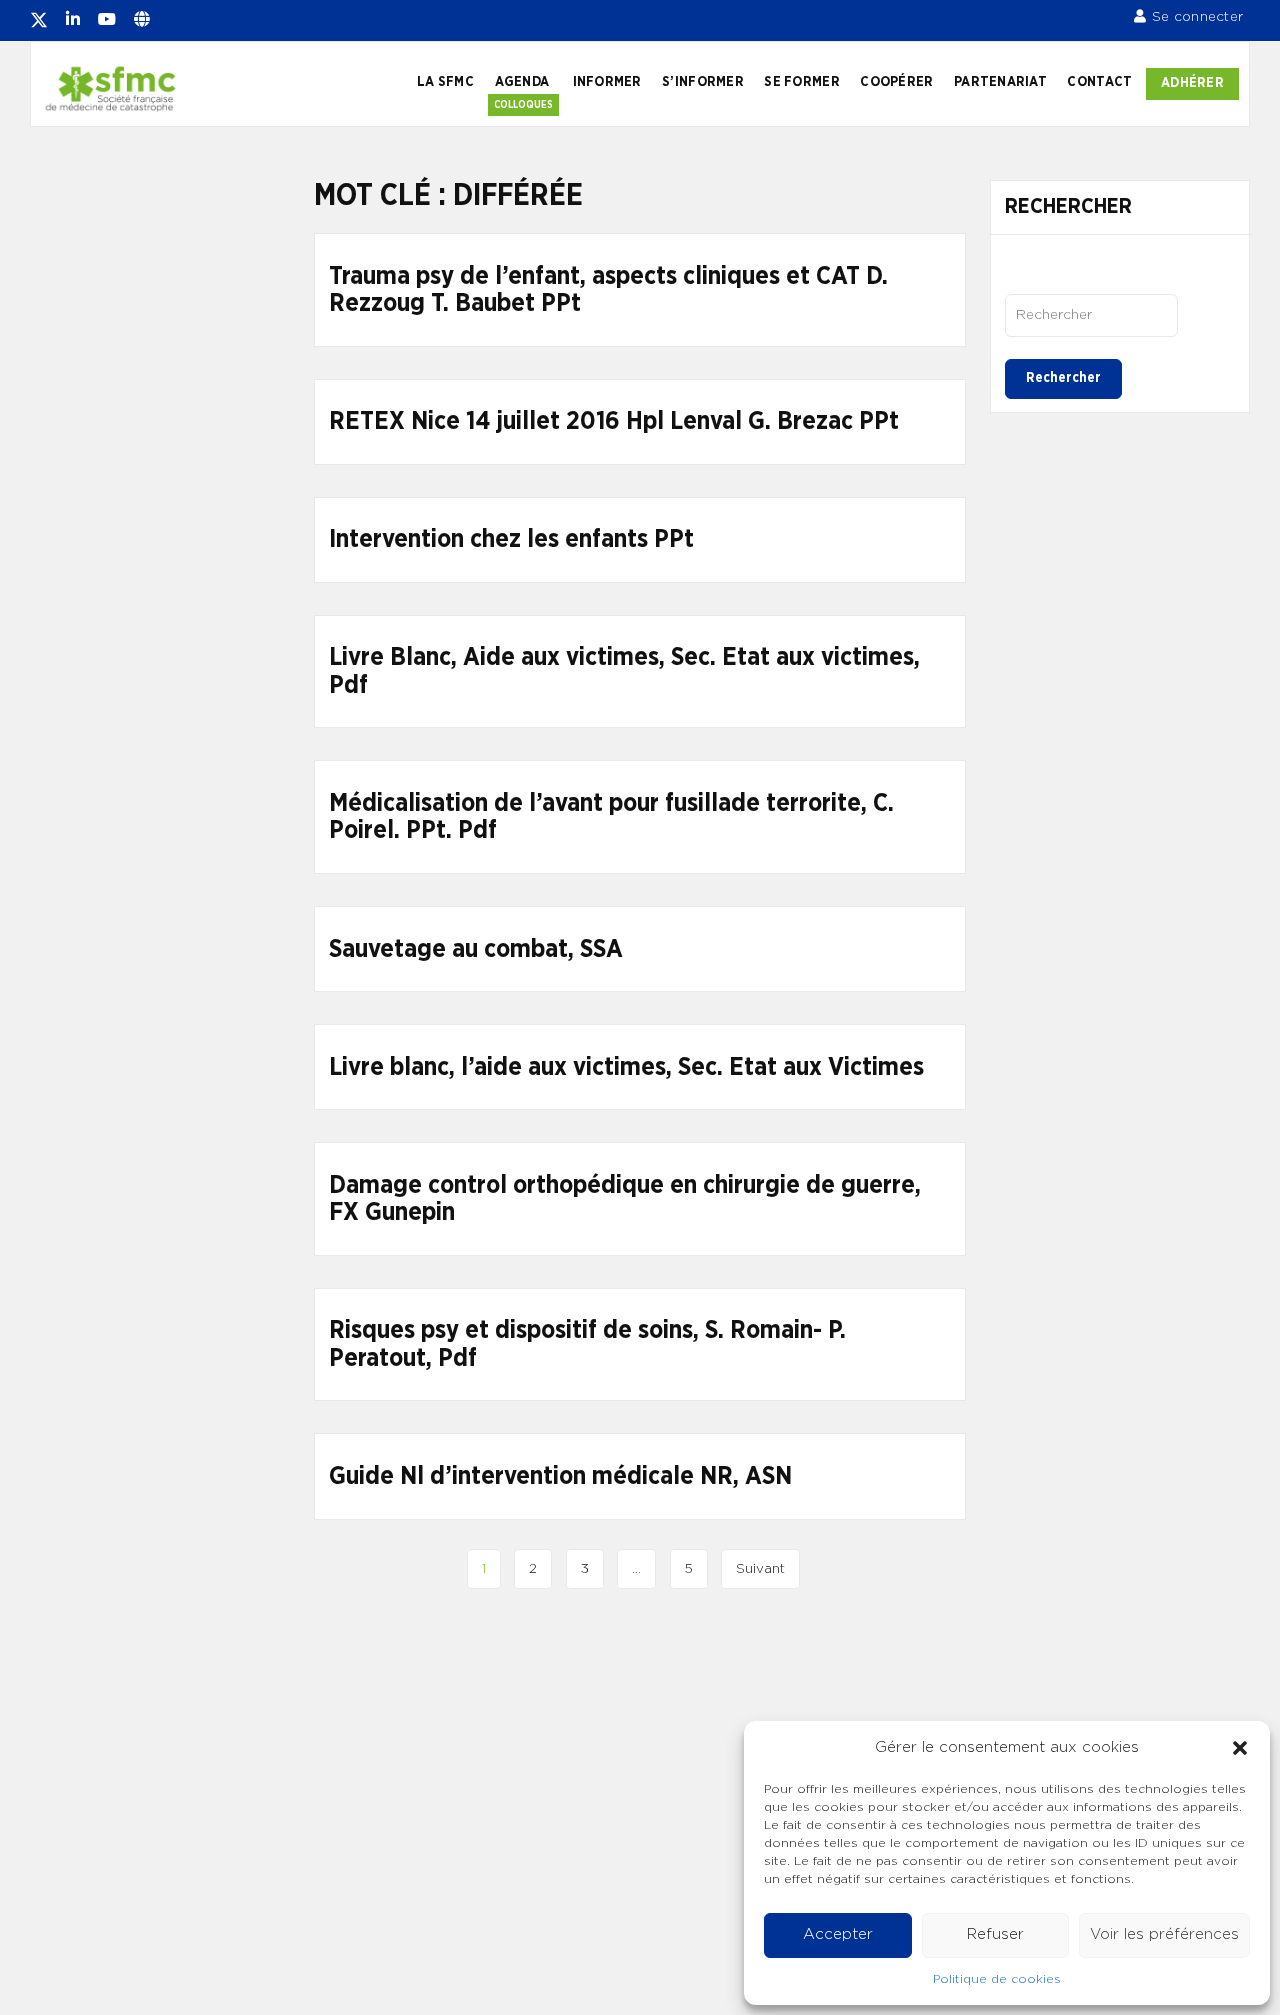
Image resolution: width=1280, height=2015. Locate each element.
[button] (1240, 1748)
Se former (801, 82)
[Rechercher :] (1091, 315)
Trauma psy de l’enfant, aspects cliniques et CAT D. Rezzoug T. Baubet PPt (608, 290)
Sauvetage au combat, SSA (476, 949)
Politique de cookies (997, 1979)
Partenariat (1000, 82)
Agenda (522, 82)
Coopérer (896, 82)
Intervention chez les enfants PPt (511, 539)
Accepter (838, 1934)
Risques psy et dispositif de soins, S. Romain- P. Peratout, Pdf (587, 1344)
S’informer (703, 82)
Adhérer (1192, 83)
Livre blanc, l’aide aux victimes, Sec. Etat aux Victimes (626, 1067)
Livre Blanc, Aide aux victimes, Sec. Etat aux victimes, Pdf (624, 671)
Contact (1099, 82)
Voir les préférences (1164, 1934)
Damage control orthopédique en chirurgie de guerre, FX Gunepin (625, 1199)
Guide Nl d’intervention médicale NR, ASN (560, 1476)
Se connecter (1197, 17)
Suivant (760, 1569)
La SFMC (445, 82)
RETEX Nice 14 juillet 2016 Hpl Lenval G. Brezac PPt (614, 421)
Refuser (995, 1934)
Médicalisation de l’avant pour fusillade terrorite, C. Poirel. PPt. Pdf (611, 817)
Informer (607, 82)
